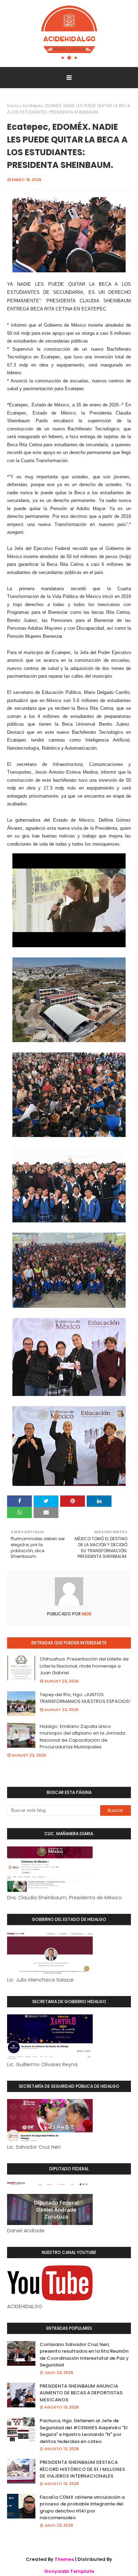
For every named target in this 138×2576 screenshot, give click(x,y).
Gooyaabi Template (69, 2571)
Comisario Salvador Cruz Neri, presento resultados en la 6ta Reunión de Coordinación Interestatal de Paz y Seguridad (84, 2355)
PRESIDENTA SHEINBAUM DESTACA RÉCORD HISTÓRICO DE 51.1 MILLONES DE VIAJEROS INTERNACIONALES (82, 2469)
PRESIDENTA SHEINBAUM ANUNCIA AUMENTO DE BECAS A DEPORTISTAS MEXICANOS (81, 2393)
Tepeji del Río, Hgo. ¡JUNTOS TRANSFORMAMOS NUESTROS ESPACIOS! (85, 1698)
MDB (86, 1614)
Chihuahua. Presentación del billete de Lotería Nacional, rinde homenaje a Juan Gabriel (84, 1666)
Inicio (13, 106)
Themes (64, 2559)
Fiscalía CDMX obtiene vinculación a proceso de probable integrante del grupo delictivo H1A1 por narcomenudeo (82, 2508)
